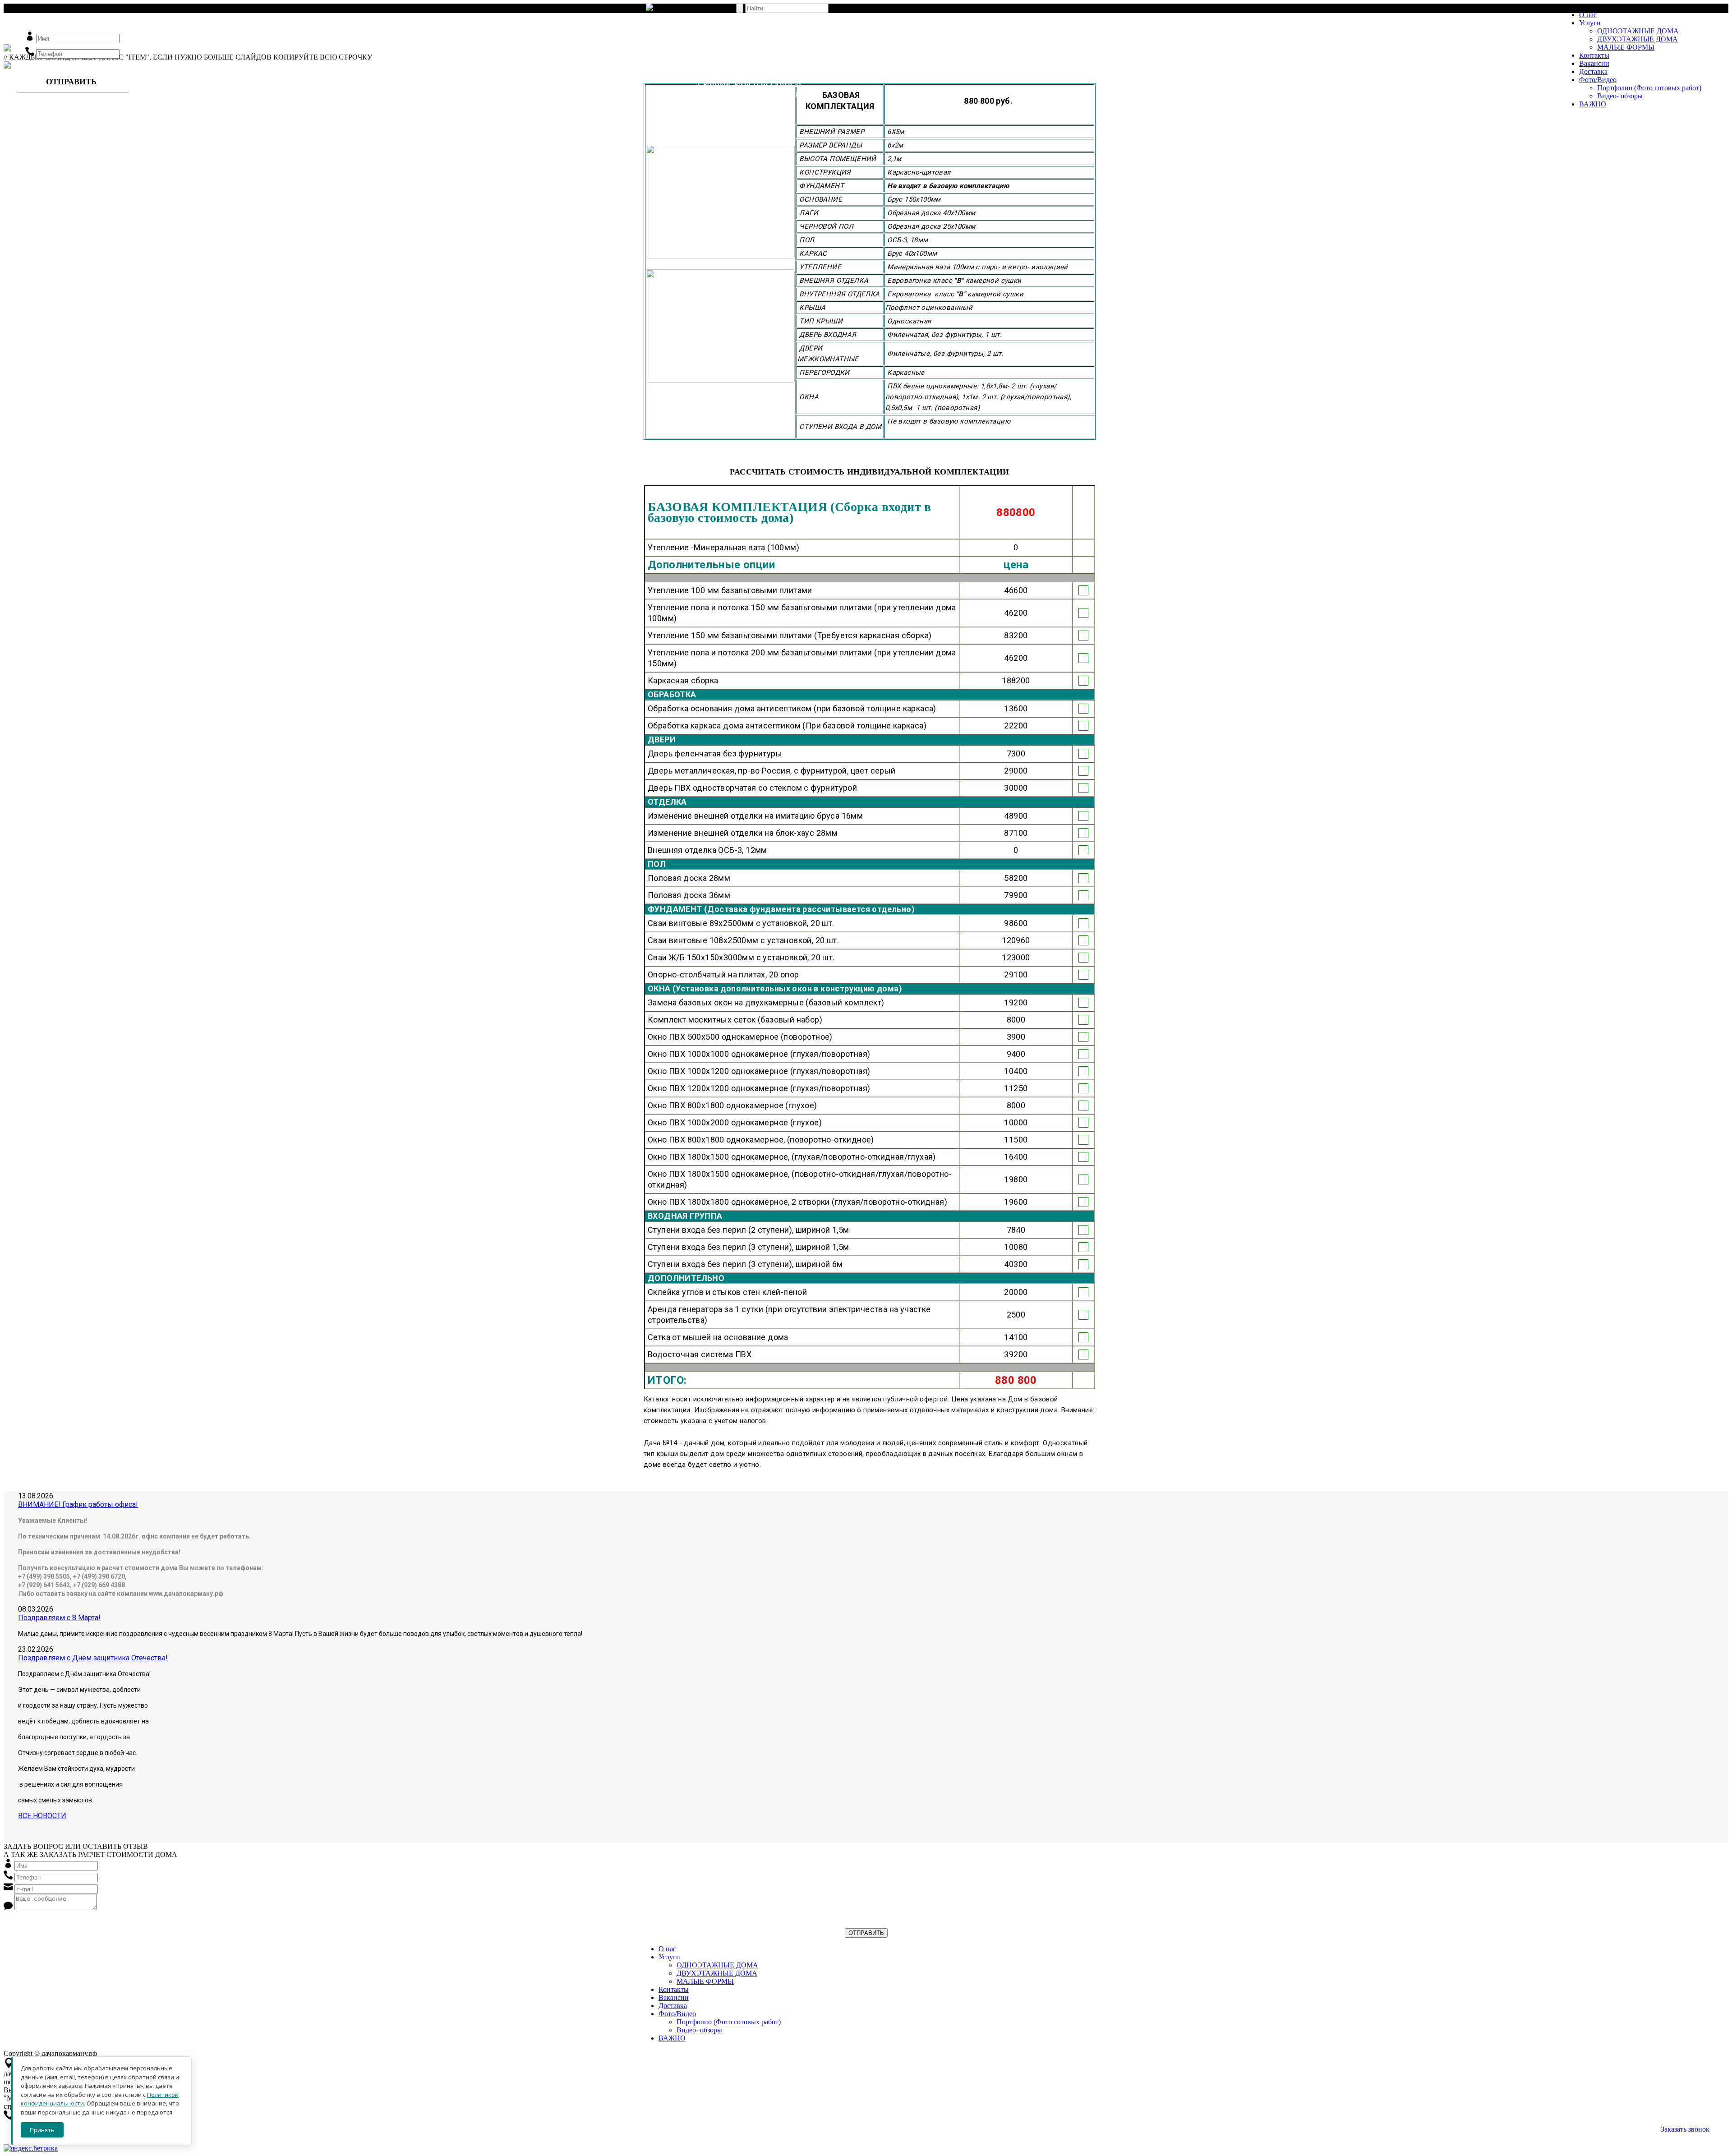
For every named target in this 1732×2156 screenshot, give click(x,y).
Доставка (1593, 71)
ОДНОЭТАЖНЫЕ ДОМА (1638, 31)
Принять (42, 2130)
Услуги (1590, 23)
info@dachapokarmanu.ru (739, 130)
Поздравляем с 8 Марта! (59, 1618)
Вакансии (1594, 63)
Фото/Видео (1598, 80)
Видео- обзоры (1620, 96)
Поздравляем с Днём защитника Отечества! (93, 1658)
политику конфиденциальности (155, 1924)
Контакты (1594, 55)
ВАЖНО (1593, 104)
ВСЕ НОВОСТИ (42, 1816)
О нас (1588, 15)
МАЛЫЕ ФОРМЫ (1626, 47)
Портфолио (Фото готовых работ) (1649, 88)
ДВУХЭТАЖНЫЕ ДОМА (1638, 39)
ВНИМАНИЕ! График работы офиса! (78, 1504)
